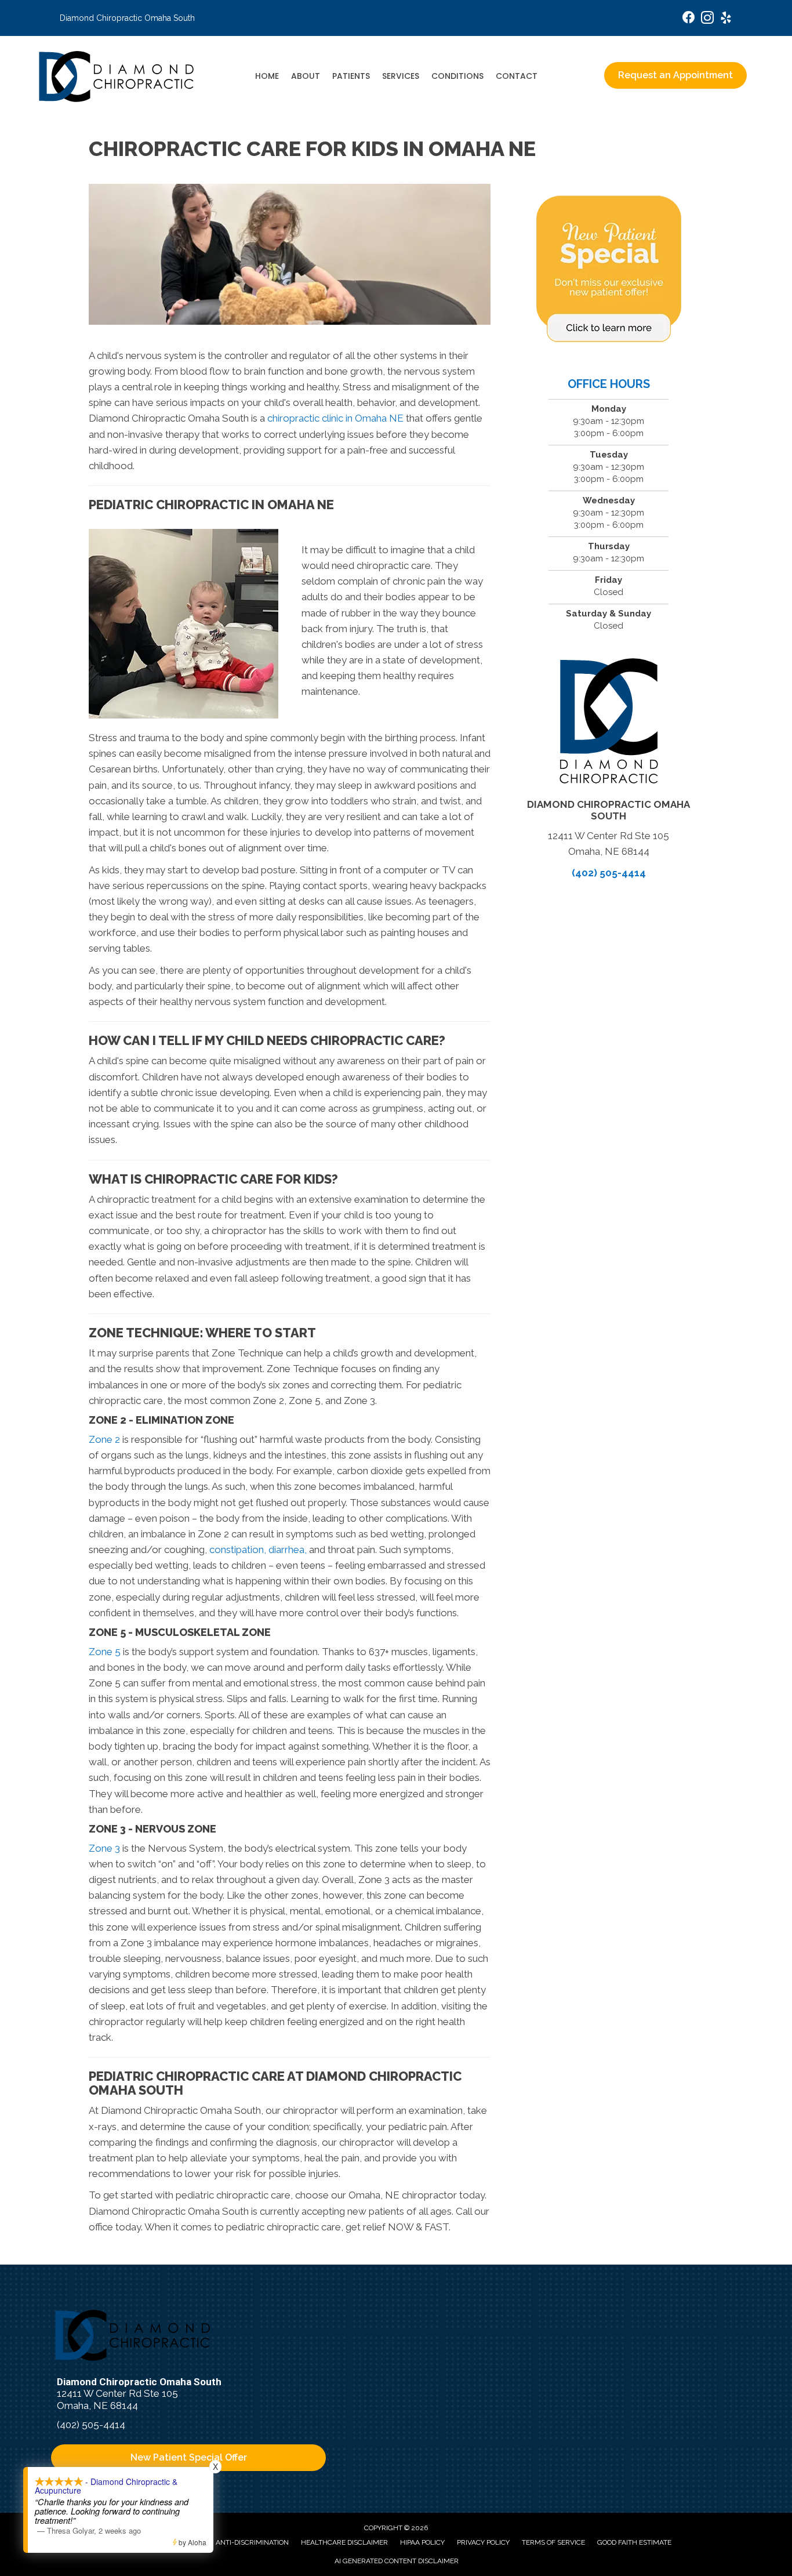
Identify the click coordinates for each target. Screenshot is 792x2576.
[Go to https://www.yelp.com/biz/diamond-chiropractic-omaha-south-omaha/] (726, 19)
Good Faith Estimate (634, 2542)
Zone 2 (104, 1439)
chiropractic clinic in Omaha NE (335, 418)
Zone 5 (105, 1652)
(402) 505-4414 (609, 873)
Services (401, 76)
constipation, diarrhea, (258, 1550)
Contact (517, 76)
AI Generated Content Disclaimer (397, 2561)
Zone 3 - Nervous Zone (152, 1829)
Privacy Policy (483, 2542)
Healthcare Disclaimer (344, 2542)
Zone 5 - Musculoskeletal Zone (180, 1632)
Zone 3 (104, 1848)
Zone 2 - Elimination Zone (161, 1420)
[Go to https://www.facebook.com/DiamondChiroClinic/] (689, 19)
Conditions (457, 76)
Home (267, 76)
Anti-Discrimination (252, 2542)
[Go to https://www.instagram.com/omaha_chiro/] (707, 19)
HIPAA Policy (422, 2542)
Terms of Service (553, 2542)
